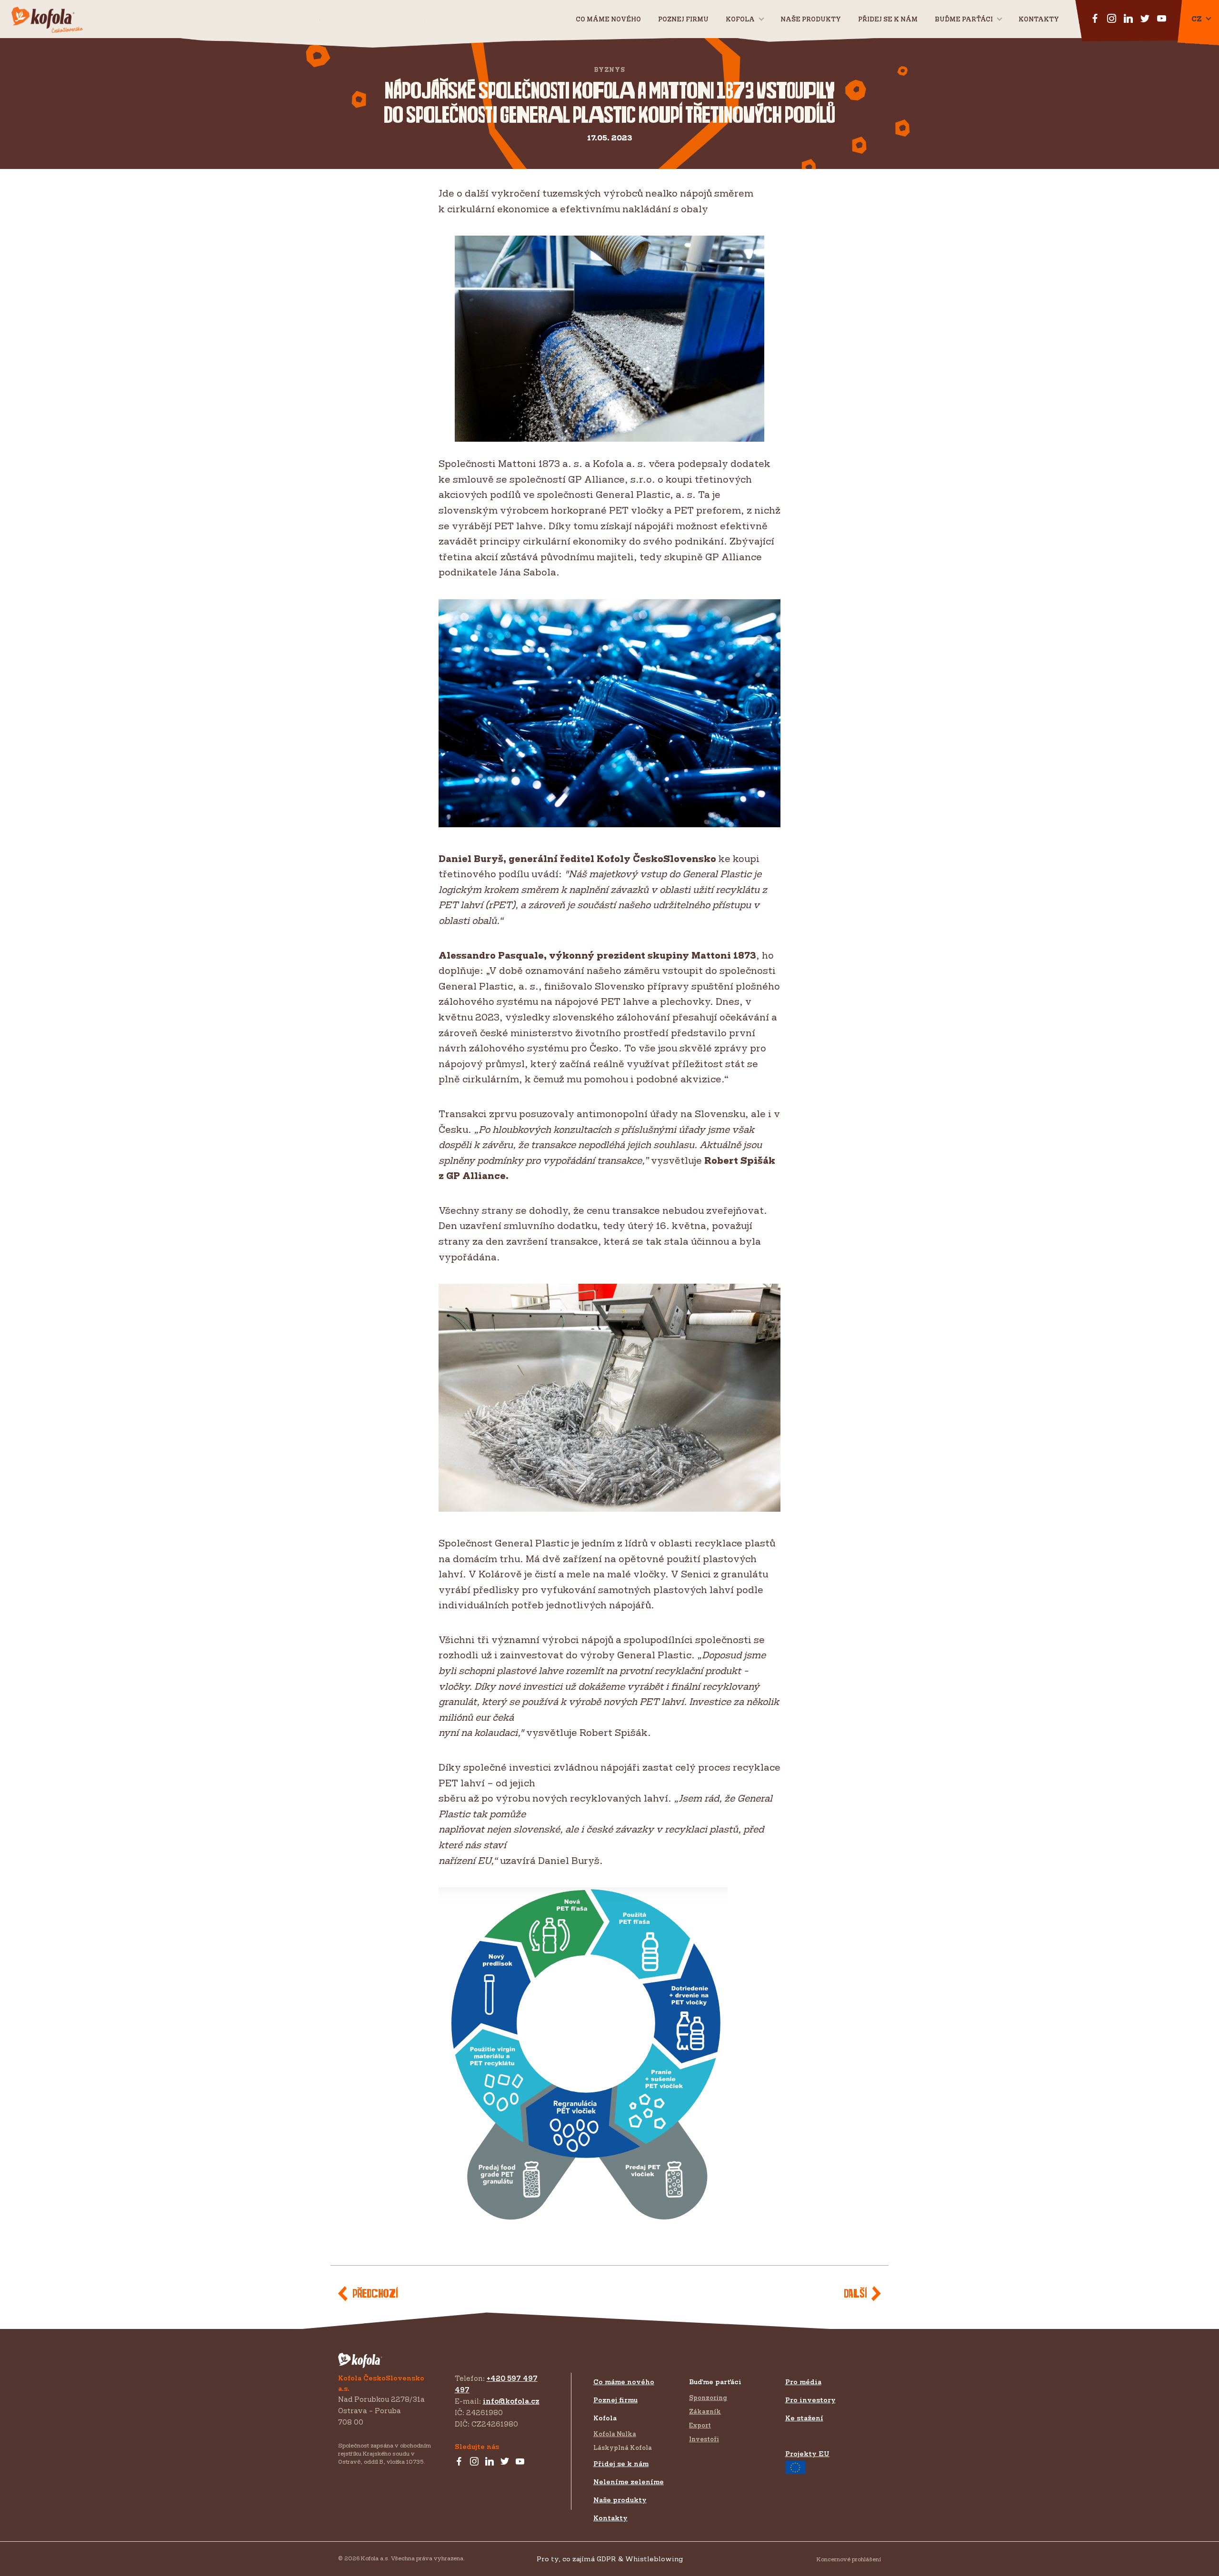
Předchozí (375, 2294)
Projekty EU (807, 2453)
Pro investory (810, 2400)
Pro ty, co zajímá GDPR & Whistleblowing (610, 2559)
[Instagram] (474, 2462)
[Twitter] (505, 2462)
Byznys (610, 70)
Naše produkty (811, 19)
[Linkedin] (490, 2462)
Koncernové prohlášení (849, 2559)
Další (855, 2294)
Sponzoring (708, 2398)
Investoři (704, 2439)
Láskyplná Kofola (623, 2447)
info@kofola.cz (511, 2401)
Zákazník (705, 2411)
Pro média (803, 2382)
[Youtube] (520, 2462)
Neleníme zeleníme (629, 2482)
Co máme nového (608, 19)
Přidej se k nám (621, 2463)
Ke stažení (804, 2418)
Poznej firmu (683, 19)
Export (700, 2425)
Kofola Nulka (615, 2434)
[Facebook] (459, 2462)
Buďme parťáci (964, 19)
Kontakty (1039, 19)
